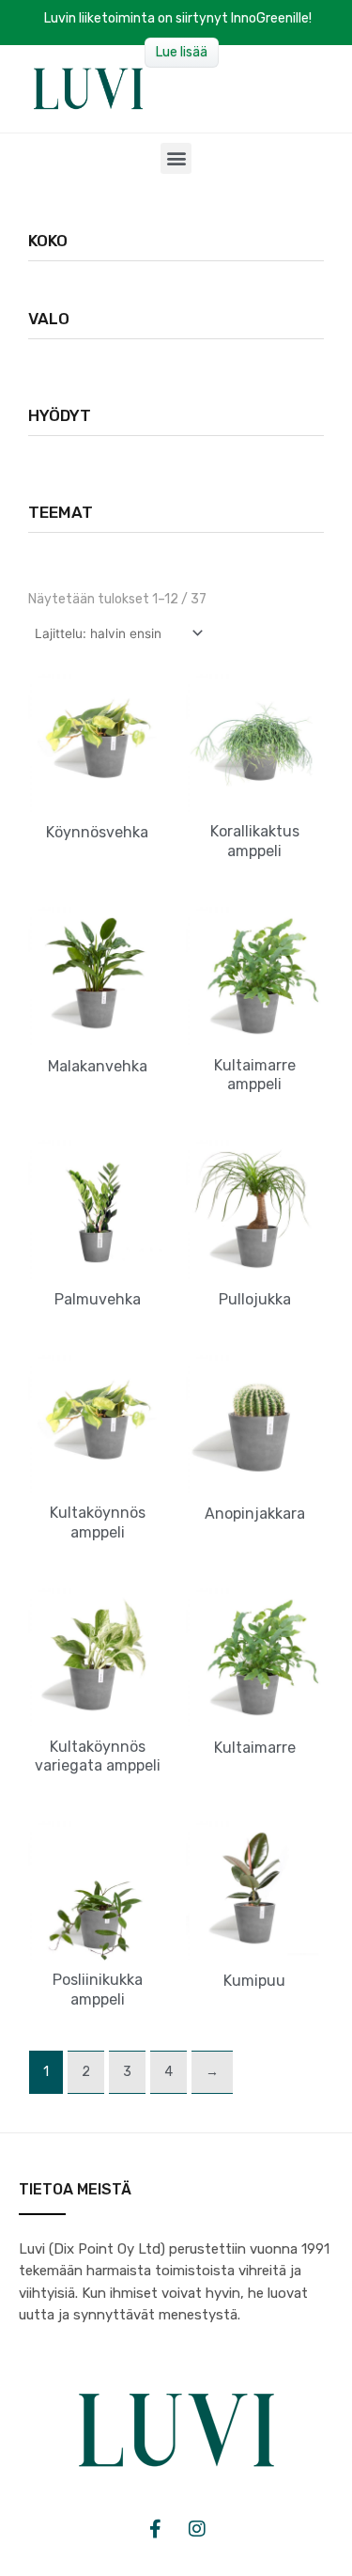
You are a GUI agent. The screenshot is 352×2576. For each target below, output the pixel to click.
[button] (176, 158)
